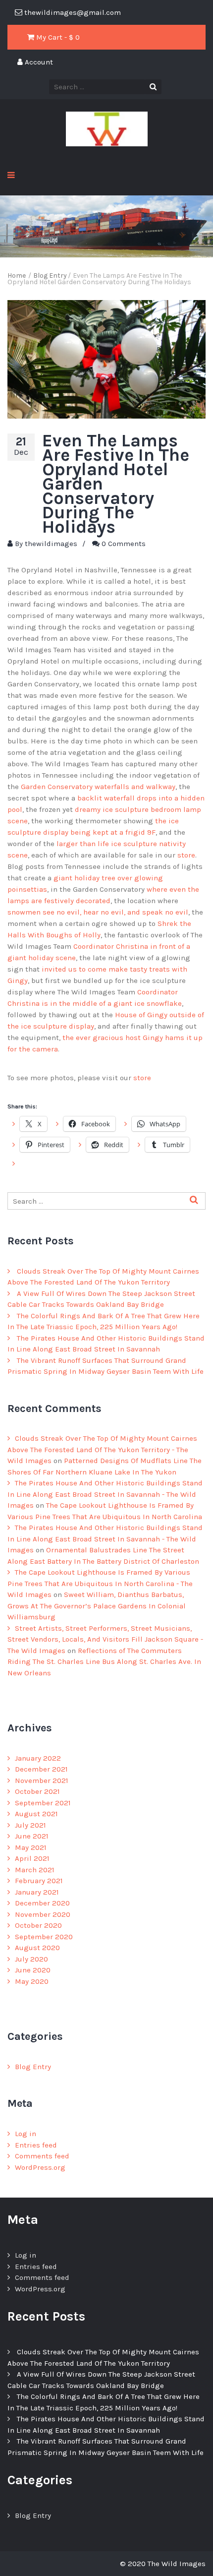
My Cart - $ (57, 37)
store (186, 855)
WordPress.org (40, 2167)
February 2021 (39, 1881)
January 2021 (37, 1892)
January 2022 (38, 1758)
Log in (26, 2134)
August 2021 (36, 1814)
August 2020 (37, 1948)
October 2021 (37, 1791)
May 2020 (32, 1981)
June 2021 (32, 1836)
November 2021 (42, 1780)
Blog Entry (33, 2067)
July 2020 (31, 1959)
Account (38, 62)
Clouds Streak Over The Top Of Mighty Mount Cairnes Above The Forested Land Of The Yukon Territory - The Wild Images (102, 1449)
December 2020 (42, 1903)
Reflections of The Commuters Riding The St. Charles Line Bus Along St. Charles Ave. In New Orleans (104, 1662)
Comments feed (42, 2156)
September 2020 (44, 1937)
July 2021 (30, 1825)
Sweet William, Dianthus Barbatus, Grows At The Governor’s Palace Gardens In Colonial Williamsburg (97, 1606)
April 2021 (32, 1858)
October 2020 (38, 1925)
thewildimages (51, 544)
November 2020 (43, 1914)
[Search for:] (106, 1201)
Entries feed (36, 2145)
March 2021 (35, 1870)
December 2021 (41, 1769)
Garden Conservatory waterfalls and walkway (98, 787)
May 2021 (31, 1847)
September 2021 (43, 1803)
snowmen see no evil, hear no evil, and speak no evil (98, 912)
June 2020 (33, 1970)
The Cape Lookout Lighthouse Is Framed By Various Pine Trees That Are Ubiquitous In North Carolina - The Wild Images (100, 1583)
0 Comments (124, 544)
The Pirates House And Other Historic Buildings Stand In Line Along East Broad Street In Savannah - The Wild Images (105, 1494)
